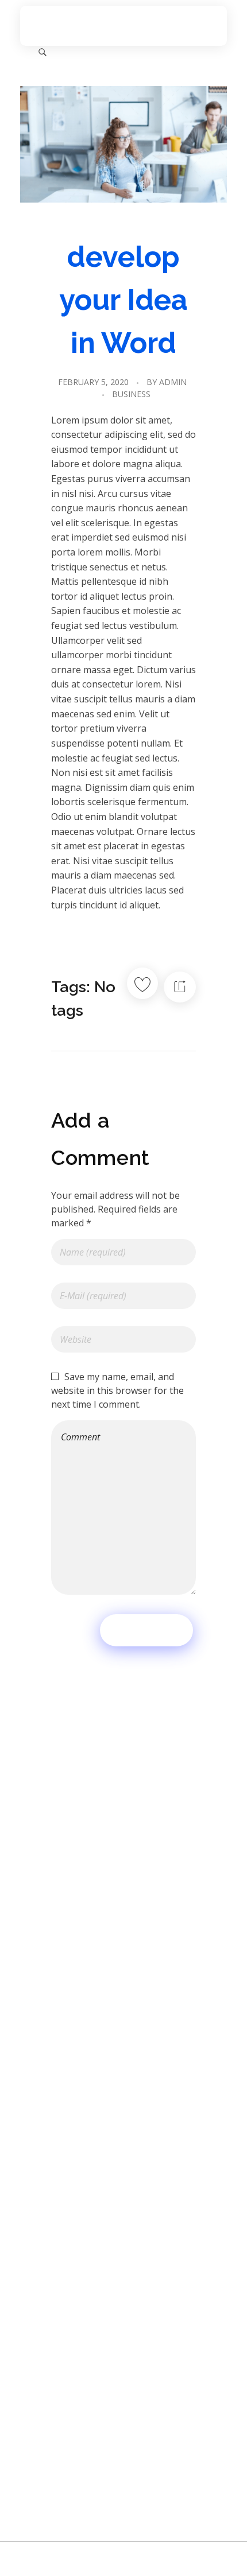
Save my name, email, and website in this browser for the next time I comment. (117, 1390)
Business (131, 394)
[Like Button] (142, 983)
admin (173, 382)
